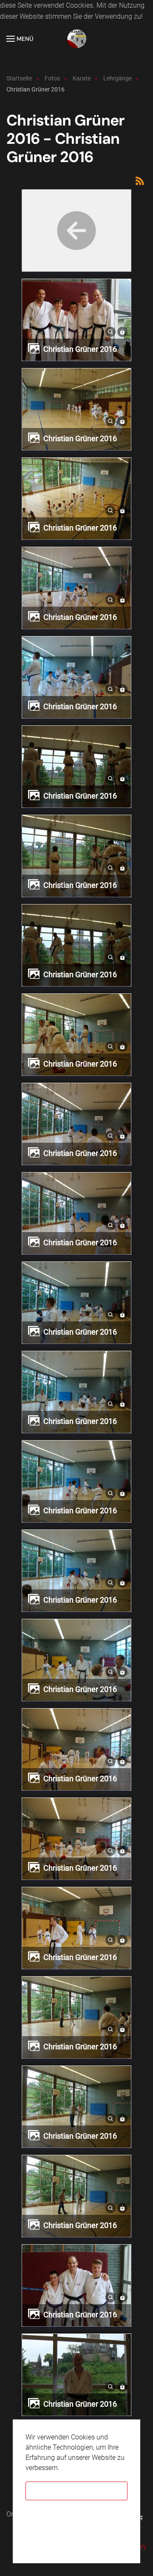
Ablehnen (77, 2516)
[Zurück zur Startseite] (76, 39)
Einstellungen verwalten (76, 2541)
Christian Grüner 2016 (80, 349)
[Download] (122, 331)
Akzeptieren (76, 2491)
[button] (20, 39)
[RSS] (140, 180)
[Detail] (110, 331)
